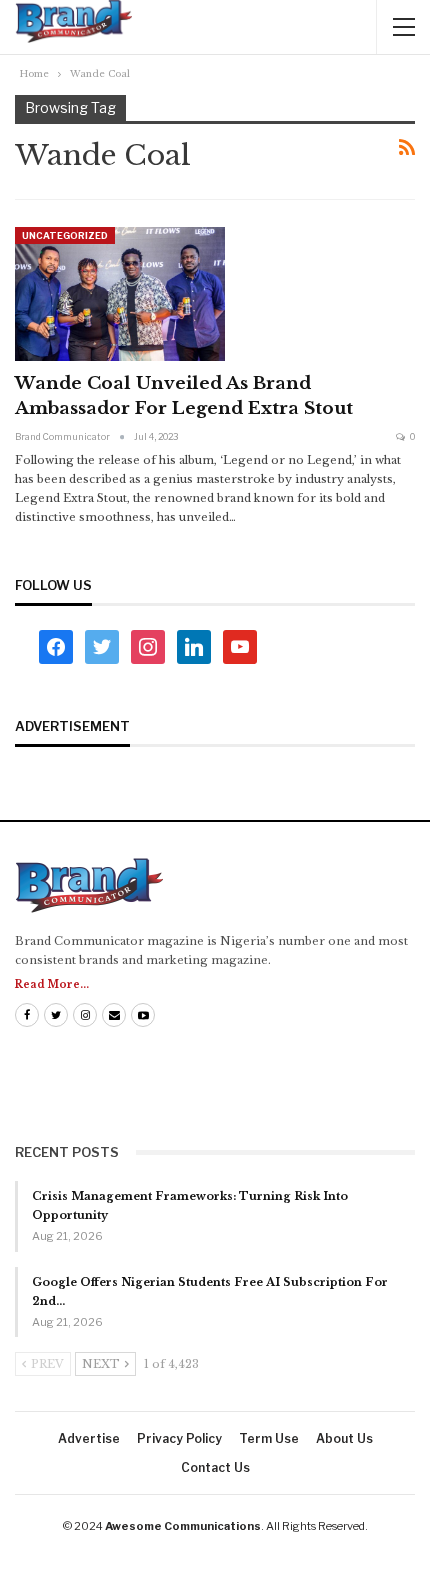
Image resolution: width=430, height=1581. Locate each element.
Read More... (52, 984)
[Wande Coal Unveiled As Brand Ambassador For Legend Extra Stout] (120, 294)
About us (344, 1438)
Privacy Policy (179, 1438)
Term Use (269, 1438)
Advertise (89, 1438)
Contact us (215, 1467)
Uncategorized (65, 235)
